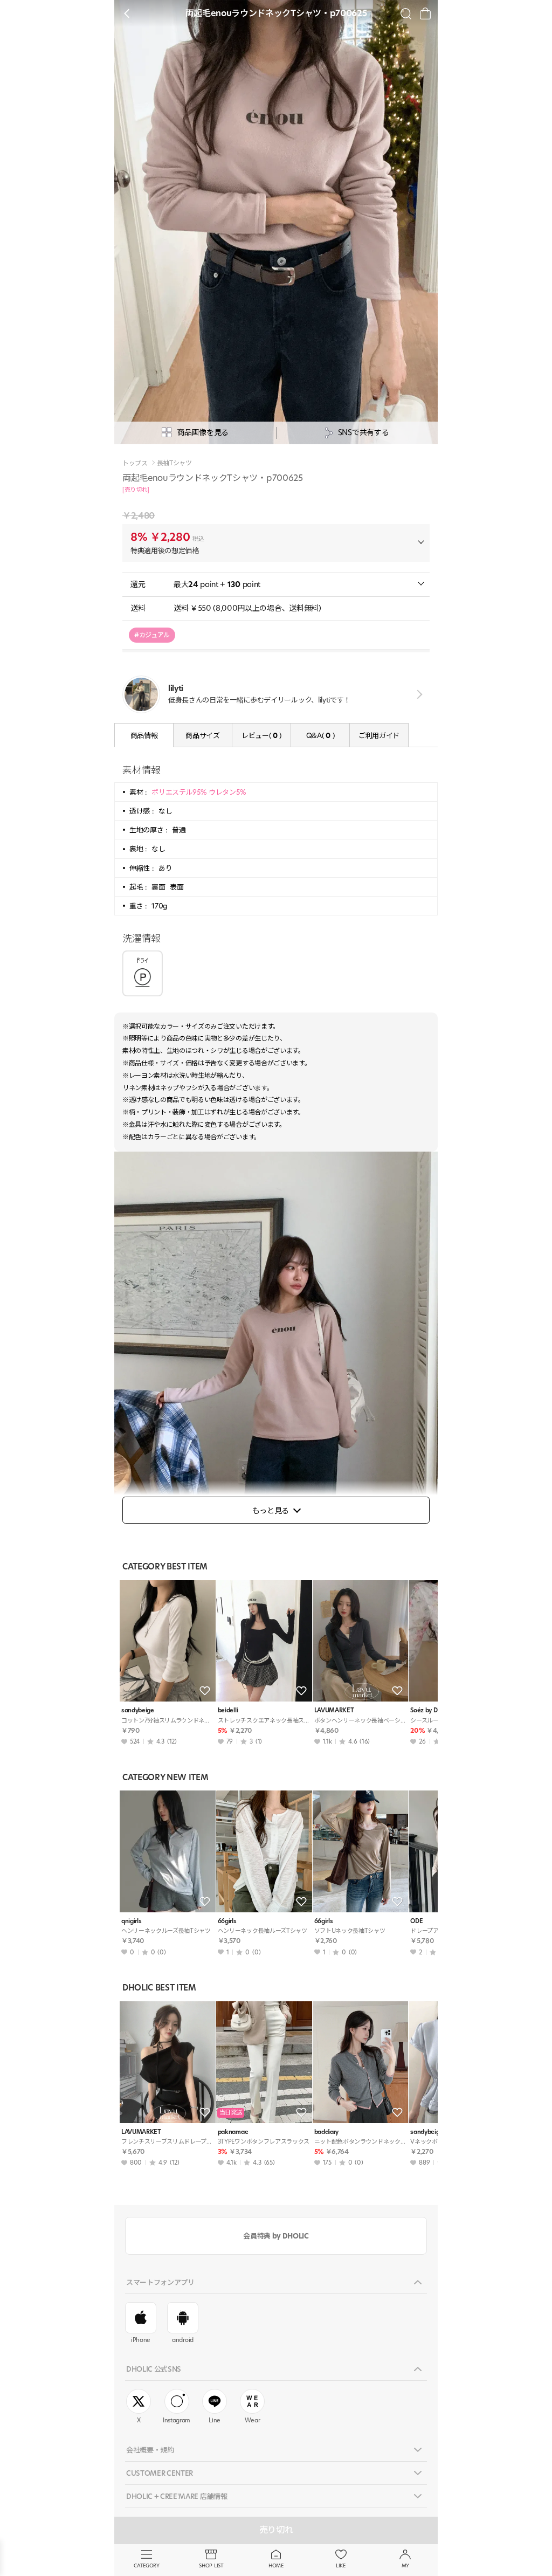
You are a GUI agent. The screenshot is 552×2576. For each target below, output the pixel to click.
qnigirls (131, 1921)
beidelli (228, 1710)
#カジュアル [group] (152, 635)
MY (405, 2565)
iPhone (141, 2340)
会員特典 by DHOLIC (276, 2236)
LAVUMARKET (334, 1710)
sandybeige (138, 1710)
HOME (276, 2565)
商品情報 (144, 735)
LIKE (341, 2565)
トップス (135, 463)
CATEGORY (146, 2565)
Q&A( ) (320, 735)
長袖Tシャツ (174, 463)
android (183, 2340)
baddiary (326, 2132)
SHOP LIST (211, 2565)
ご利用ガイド (379, 735)
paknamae (233, 2132)
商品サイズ (202, 735)
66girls (227, 1921)
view (418, 694)
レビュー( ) (261, 735)
